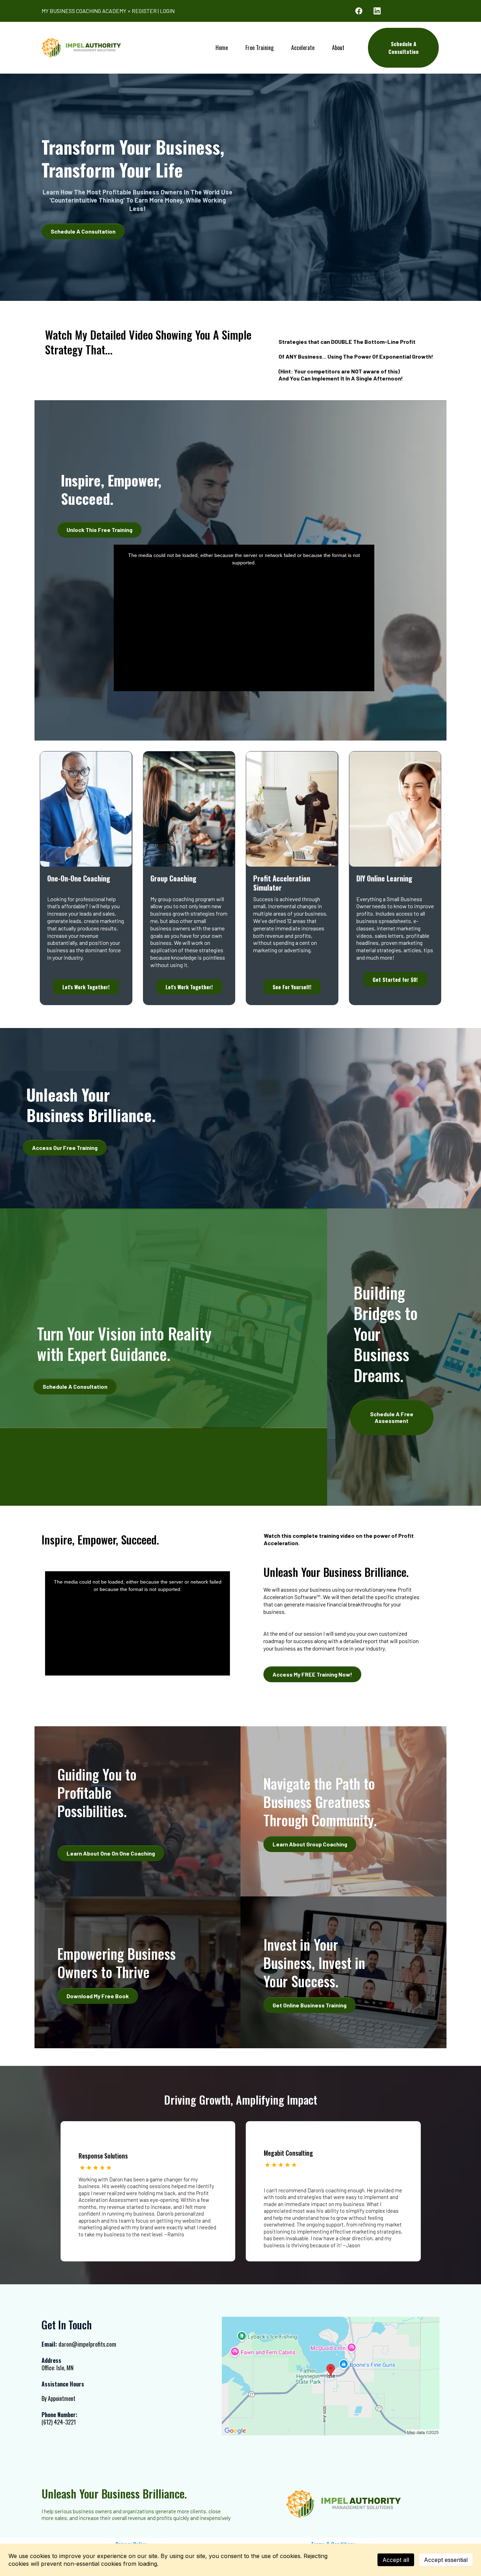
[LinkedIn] (377, 11)
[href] (331, 2376)
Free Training (260, 48)
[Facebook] (359, 11)
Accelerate (303, 48)
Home (222, 48)
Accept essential (446, 2560)
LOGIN (167, 11)
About (338, 48)
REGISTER (144, 11)
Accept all (396, 2560)
